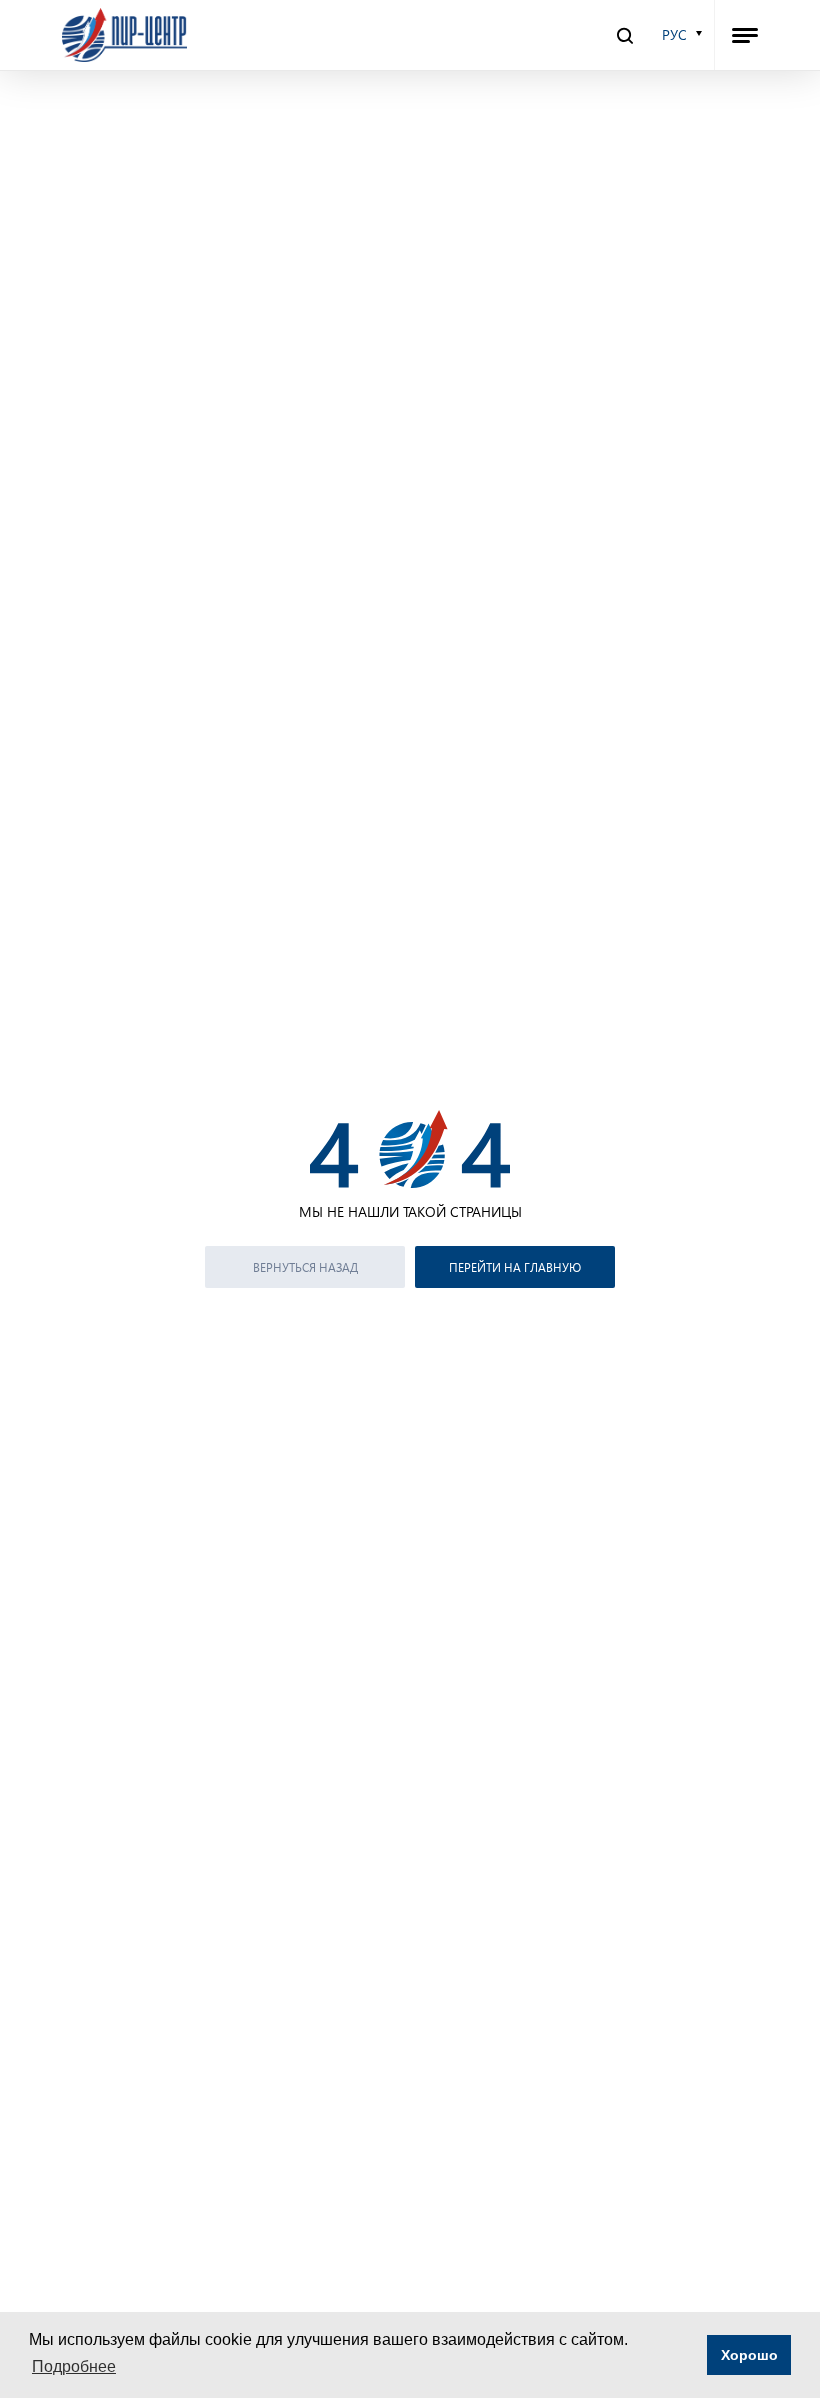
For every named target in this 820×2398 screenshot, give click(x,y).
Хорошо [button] (749, 2355)
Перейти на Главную (515, 1267)
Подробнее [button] (74, 2366)
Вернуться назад (305, 1267)
